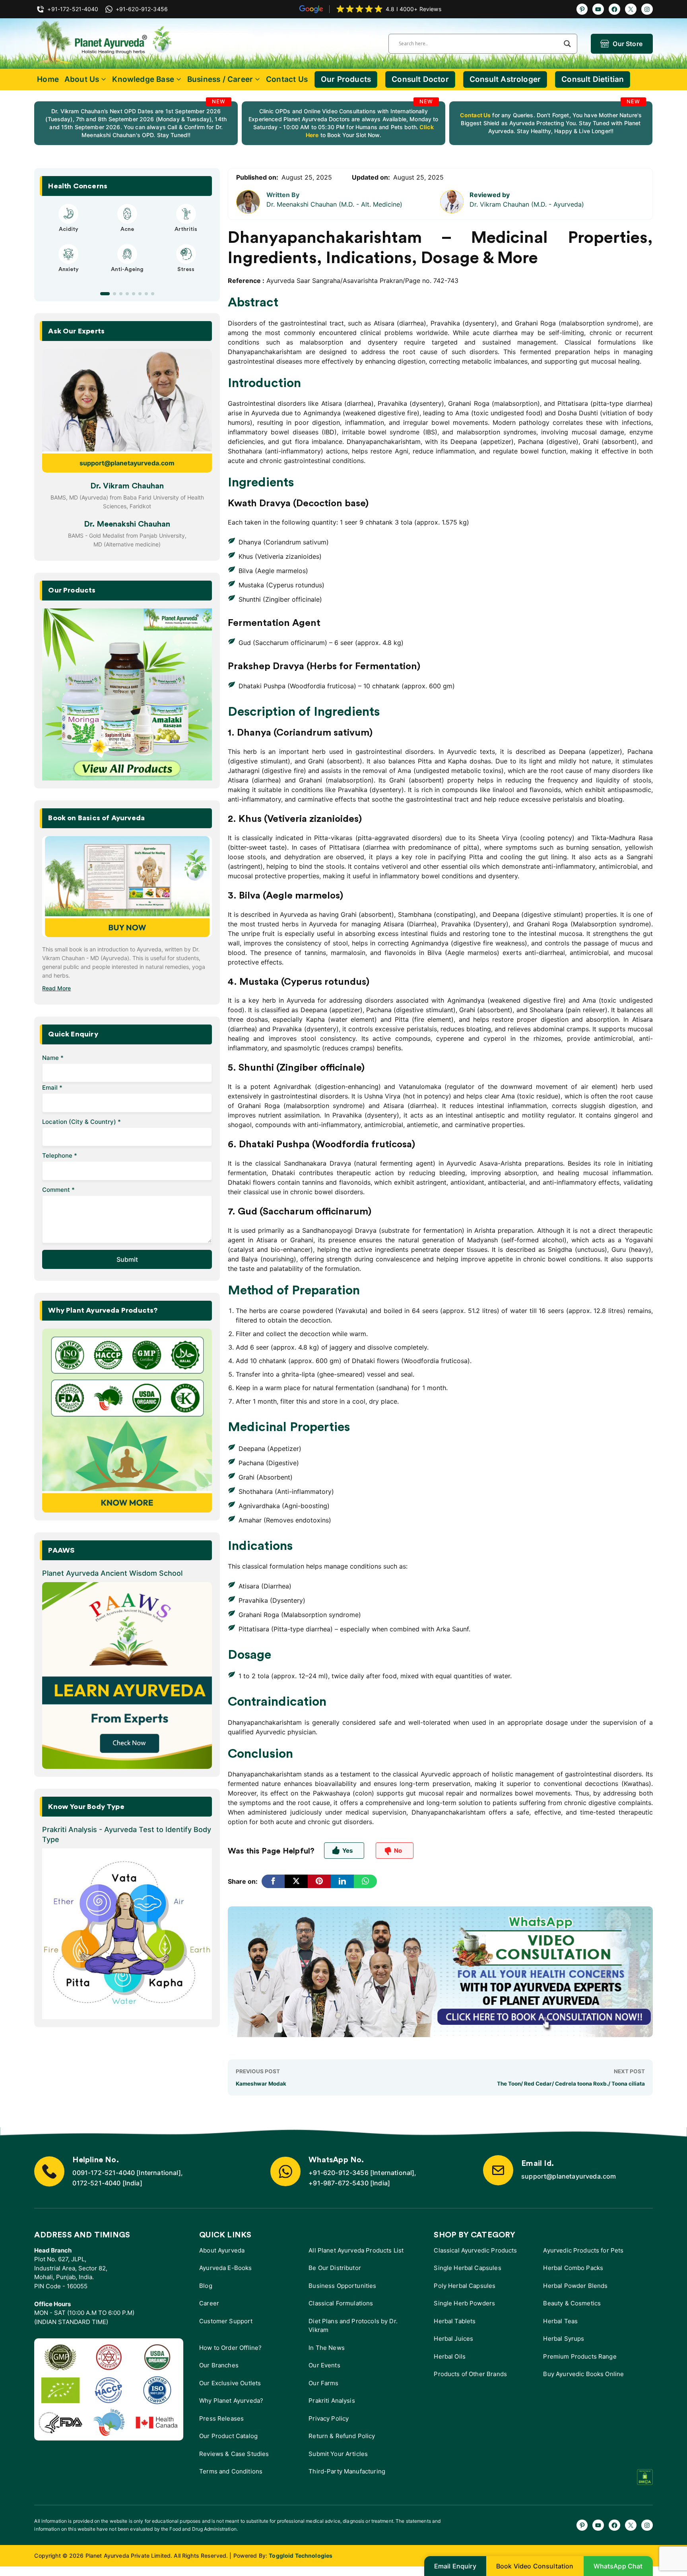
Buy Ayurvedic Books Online (583, 2374)
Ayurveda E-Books (225, 2268)
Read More (56, 988)
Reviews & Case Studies (234, 2454)
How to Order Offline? (230, 2348)
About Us (82, 79)
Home (48, 79)
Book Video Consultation (535, 2566)
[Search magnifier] (567, 44)
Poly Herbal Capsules (465, 2286)
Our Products (346, 79)
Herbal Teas (560, 2321)
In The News (327, 2348)
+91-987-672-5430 (339, 2183)
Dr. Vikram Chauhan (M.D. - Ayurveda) (527, 204)
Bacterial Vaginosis (69, 229)
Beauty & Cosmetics (572, 2303)
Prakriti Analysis (332, 2401)
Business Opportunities (342, 2286)
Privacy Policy (329, 2418)
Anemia (68, 277)
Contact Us (287, 79)
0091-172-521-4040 (104, 2173)
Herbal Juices (453, 2339)
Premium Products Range (580, 2356)
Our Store (627, 44)
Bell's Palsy (127, 229)
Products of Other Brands (470, 2374)
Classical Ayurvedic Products (475, 2250)
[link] (136, 123)
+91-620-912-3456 (339, 2173)
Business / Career (220, 79)
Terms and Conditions (231, 2471)
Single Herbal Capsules (467, 2268)
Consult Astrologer (505, 79)
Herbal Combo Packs (573, 2268)
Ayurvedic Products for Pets (583, 2250)
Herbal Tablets (455, 2321)
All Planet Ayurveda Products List (356, 2250)
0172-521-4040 (96, 2183)
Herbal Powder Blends (575, 2286)
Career (209, 2303)
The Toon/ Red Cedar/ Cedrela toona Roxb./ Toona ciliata (571, 2084)
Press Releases (221, 2418)
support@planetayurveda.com (127, 463)
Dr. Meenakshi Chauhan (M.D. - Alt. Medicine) (334, 204)
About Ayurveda (222, 2250)
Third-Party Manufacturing (347, 2471)
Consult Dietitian (593, 79)
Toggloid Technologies (301, 2556)
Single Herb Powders (464, 2303)
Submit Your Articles (338, 2454)
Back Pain (186, 277)
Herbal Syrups (564, 2339)
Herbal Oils (450, 2356)
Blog (206, 2286)
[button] (102, 294)
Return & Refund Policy (342, 2436)
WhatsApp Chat (618, 2566)
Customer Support (226, 2321)
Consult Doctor (420, 79)
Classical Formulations (341, 2303)
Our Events (324, 2365)
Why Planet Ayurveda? (231, 2401)
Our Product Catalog (228, 2436)
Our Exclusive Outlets (230, 2383)
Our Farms (323, 2383)
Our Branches (219, 2365)
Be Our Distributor (335, 2268)
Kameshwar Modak (261, 2084)
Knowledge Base (143, 79)
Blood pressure (127, 277)
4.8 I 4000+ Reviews (413, 9)
